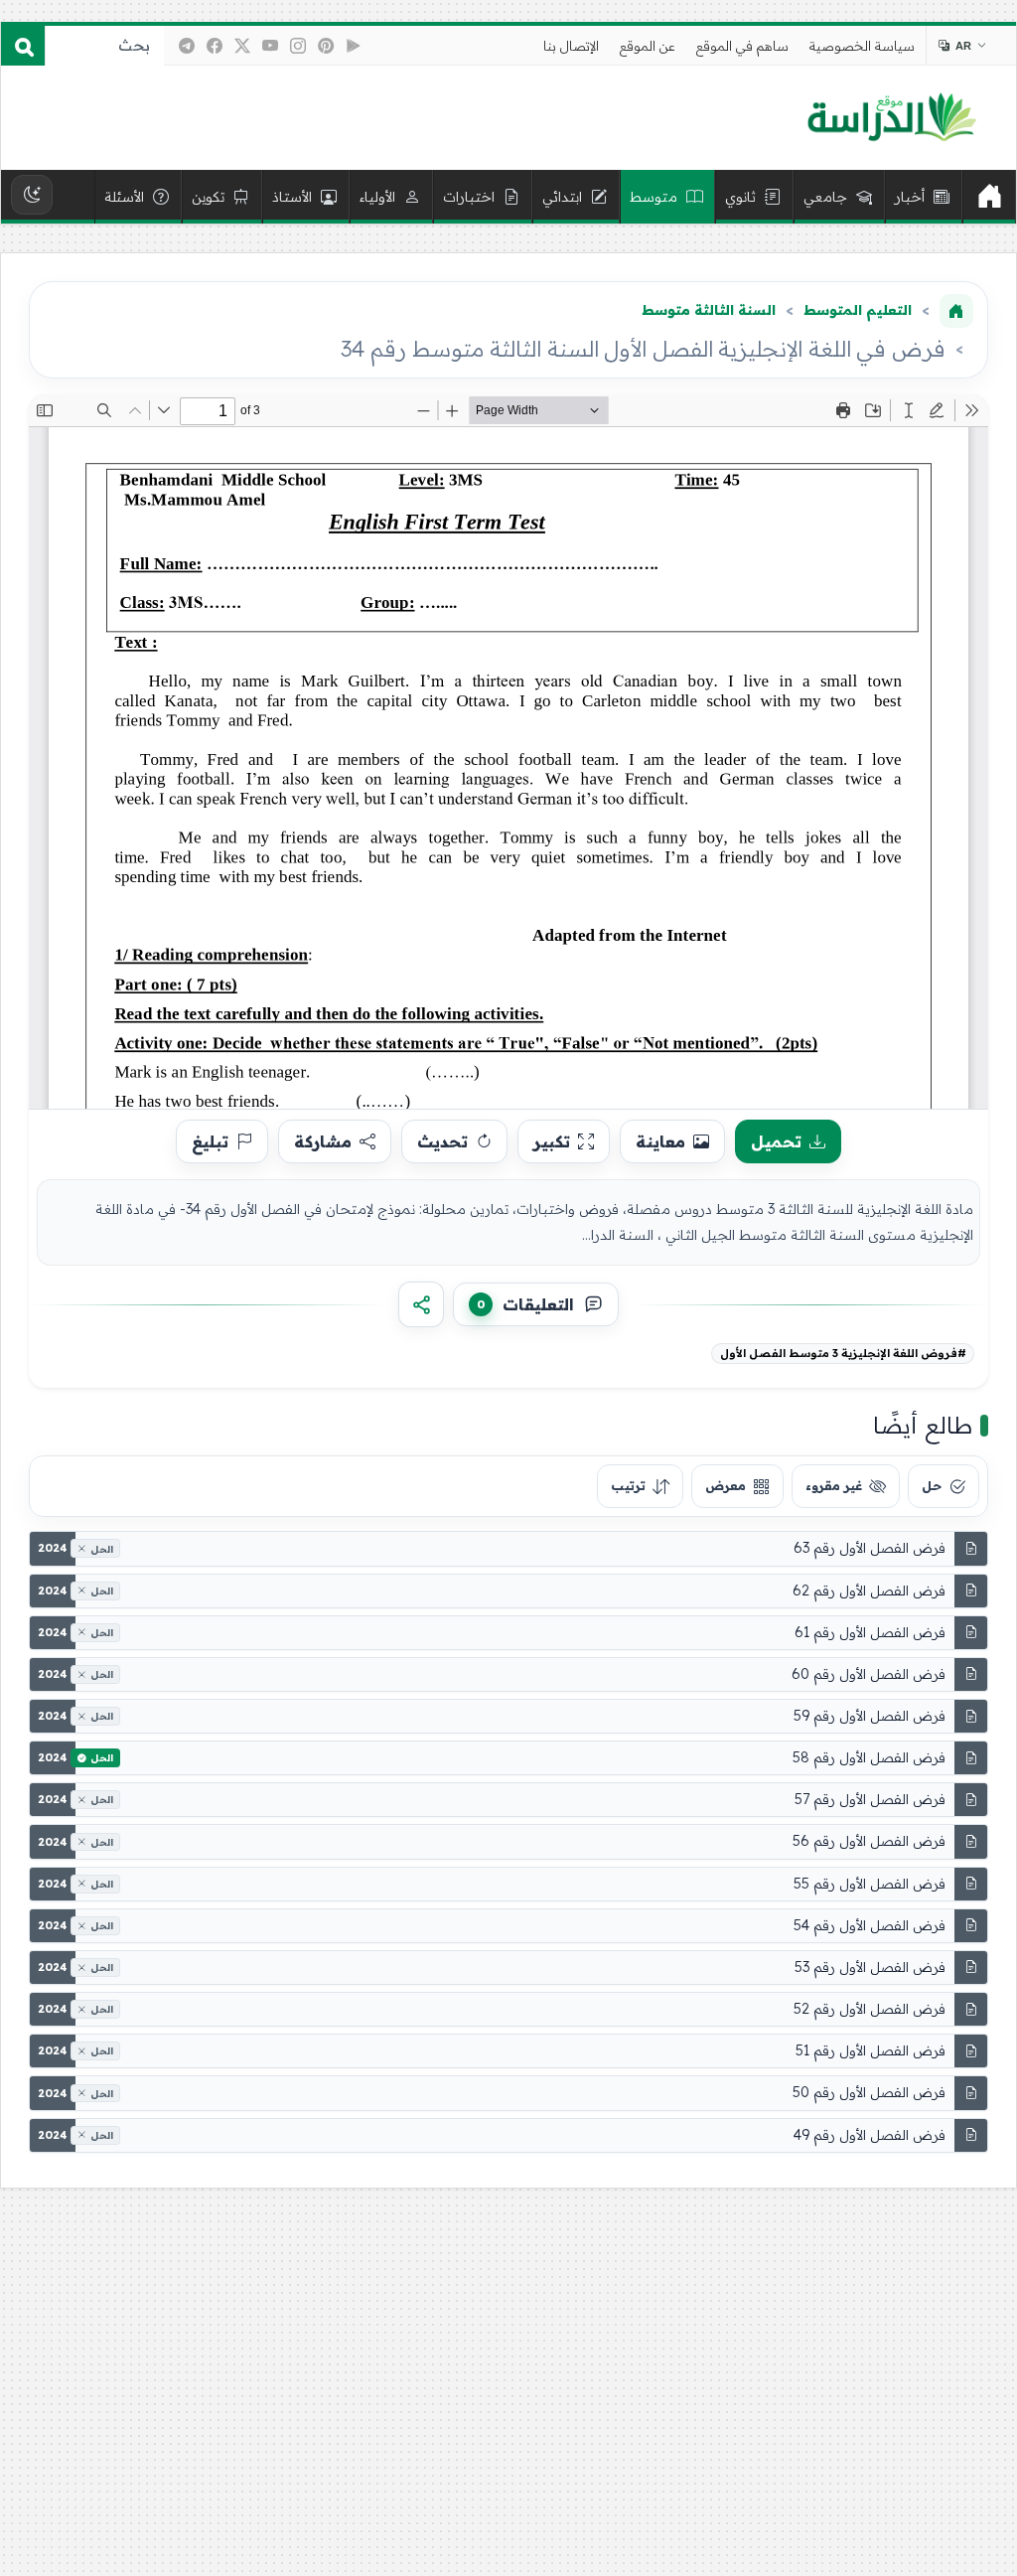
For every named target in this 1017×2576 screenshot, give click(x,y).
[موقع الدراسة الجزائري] (891, 118)
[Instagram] (298, 46)
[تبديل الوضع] (32, 195)
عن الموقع (648, 46)
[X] (242, 46)
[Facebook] (215, 46)
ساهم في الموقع (742, 46)
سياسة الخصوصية (862, 46)
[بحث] (23, 46)
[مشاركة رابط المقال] (421, 1304)
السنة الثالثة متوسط (709, 310)
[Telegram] (187, 46)
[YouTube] (270, 46)
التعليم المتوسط (858, 310)
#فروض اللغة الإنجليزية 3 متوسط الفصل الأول (843, 1353)
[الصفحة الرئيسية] (956, 311)
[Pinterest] (326, 46)
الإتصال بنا (571, 46)
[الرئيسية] (989, 197)
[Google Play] (354, 46)
